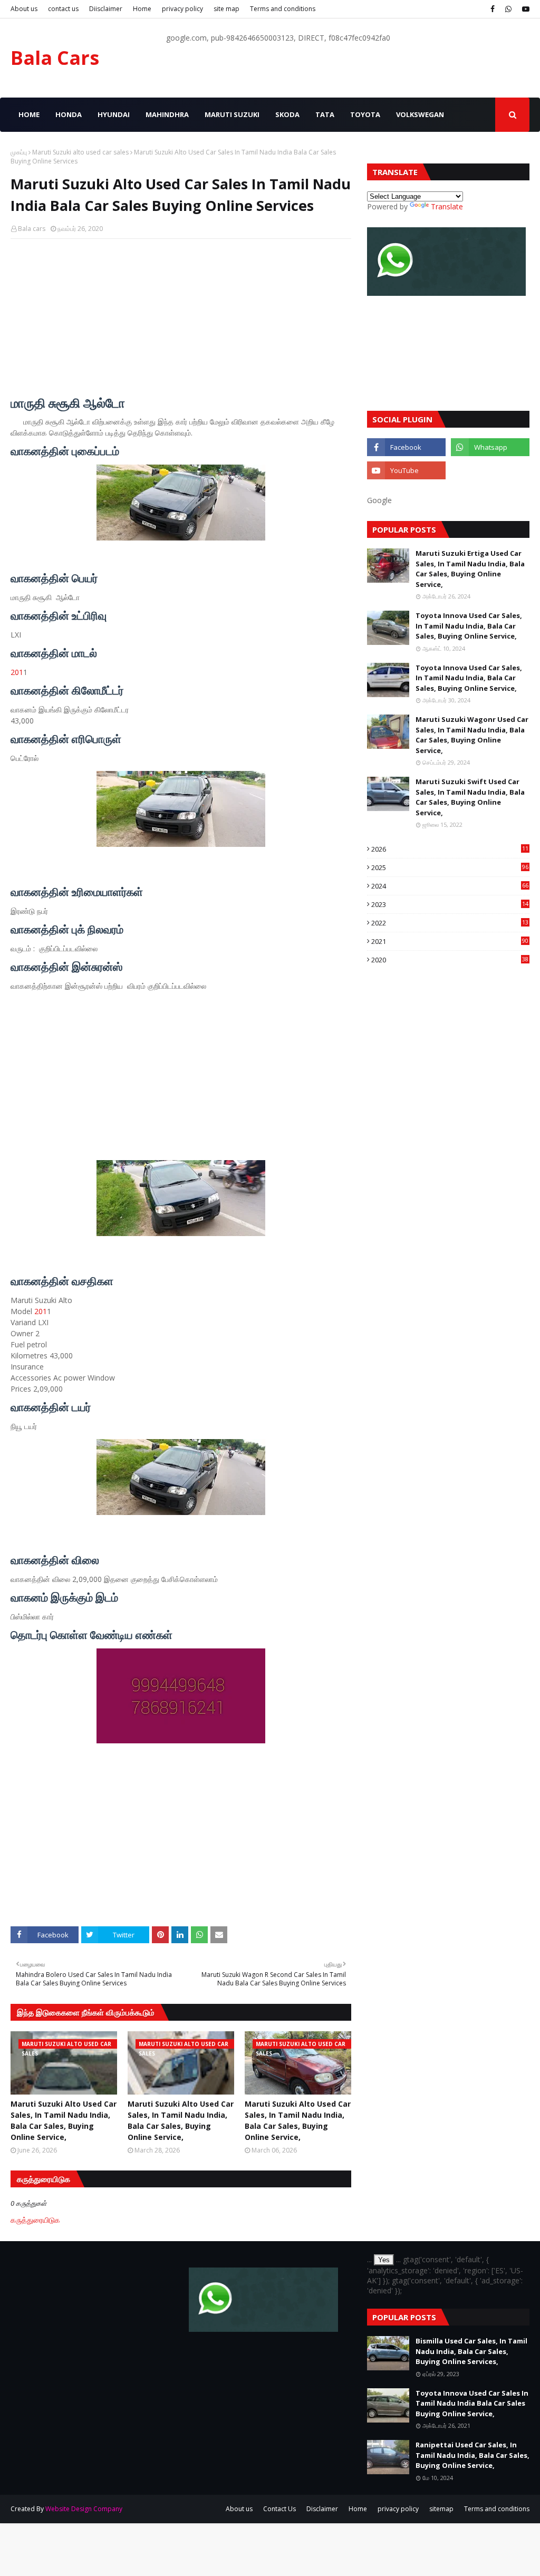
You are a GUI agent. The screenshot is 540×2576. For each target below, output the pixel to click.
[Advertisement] (181, 323)
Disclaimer (322, 2509)
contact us (63, 9)
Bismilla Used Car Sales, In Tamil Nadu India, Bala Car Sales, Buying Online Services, (471, 2351)
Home (142, 9)
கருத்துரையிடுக (35, 2220)
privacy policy (182, 9)
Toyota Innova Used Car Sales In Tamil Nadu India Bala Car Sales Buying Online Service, (472, 2403)
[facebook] (493, 9)
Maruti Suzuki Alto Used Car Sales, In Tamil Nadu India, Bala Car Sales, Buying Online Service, (64, 2120)
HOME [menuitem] (29, 114)
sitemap (441, 2509)
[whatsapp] (508, 9)
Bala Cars (55, 58)
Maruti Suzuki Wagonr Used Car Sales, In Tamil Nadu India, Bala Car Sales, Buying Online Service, (472, 735)
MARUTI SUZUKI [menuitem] (232, 114)
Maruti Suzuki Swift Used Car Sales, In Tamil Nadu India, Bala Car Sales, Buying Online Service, (470, 797)
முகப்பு (19, 152)
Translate (447, 206)
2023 (450, 904)
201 (17, 672)
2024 (450, 886)
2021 (450, 941)
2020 (450, 960)
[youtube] (524, 9)
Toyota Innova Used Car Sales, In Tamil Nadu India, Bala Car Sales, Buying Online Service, (469, 626)
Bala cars (32, 229)
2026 (450, 849)
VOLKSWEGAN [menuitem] (420, 114)
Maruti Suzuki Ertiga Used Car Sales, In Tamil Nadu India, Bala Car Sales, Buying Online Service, (470, 569)
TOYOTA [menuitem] (365, 114)
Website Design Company (84, 2509)
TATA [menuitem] (325, 114)
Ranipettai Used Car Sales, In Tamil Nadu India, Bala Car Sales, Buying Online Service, (472, 2455)
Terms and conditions (283, 9)
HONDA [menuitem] (69, 114)
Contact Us (279, 2509)
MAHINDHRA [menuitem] (167, 114)
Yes (384, 2260)
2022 (450, 923)
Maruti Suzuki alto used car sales (80, 152)
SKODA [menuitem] (287, 114)
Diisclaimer (106, 9)
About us (24, 9)
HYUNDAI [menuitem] (114, 114)
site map (226, 9)
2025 (450, 867)
